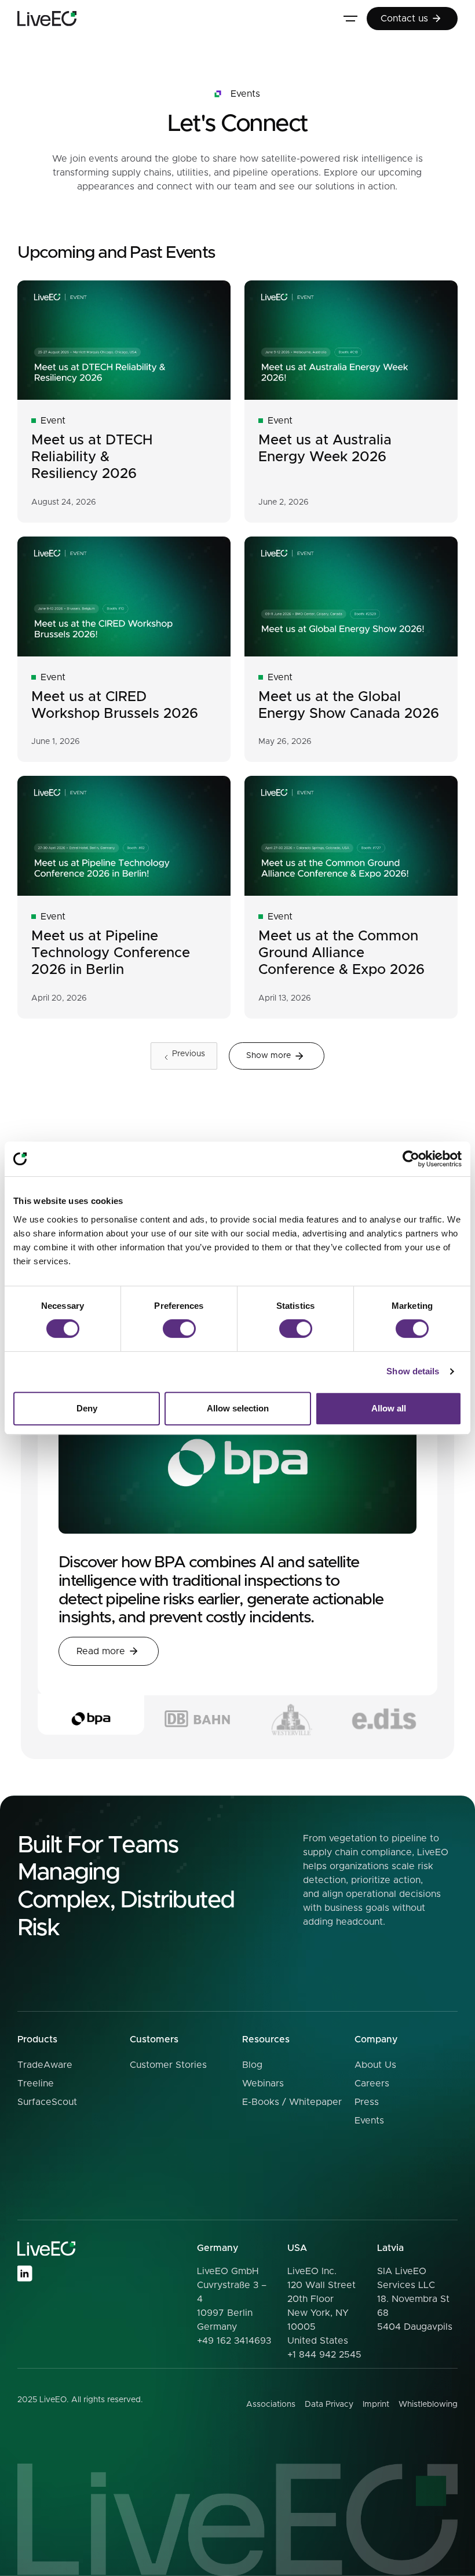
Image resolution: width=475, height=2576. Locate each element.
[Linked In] (24, 2274)
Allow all (389, 1408)
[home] (47, 19)
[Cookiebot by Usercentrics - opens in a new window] (411, 1159)
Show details (413, 1371)
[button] (350, 19)
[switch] (179, 1329)
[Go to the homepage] (46, 2249)
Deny (87, 1408)
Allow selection (238, 1408)
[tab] (91, 1714)
